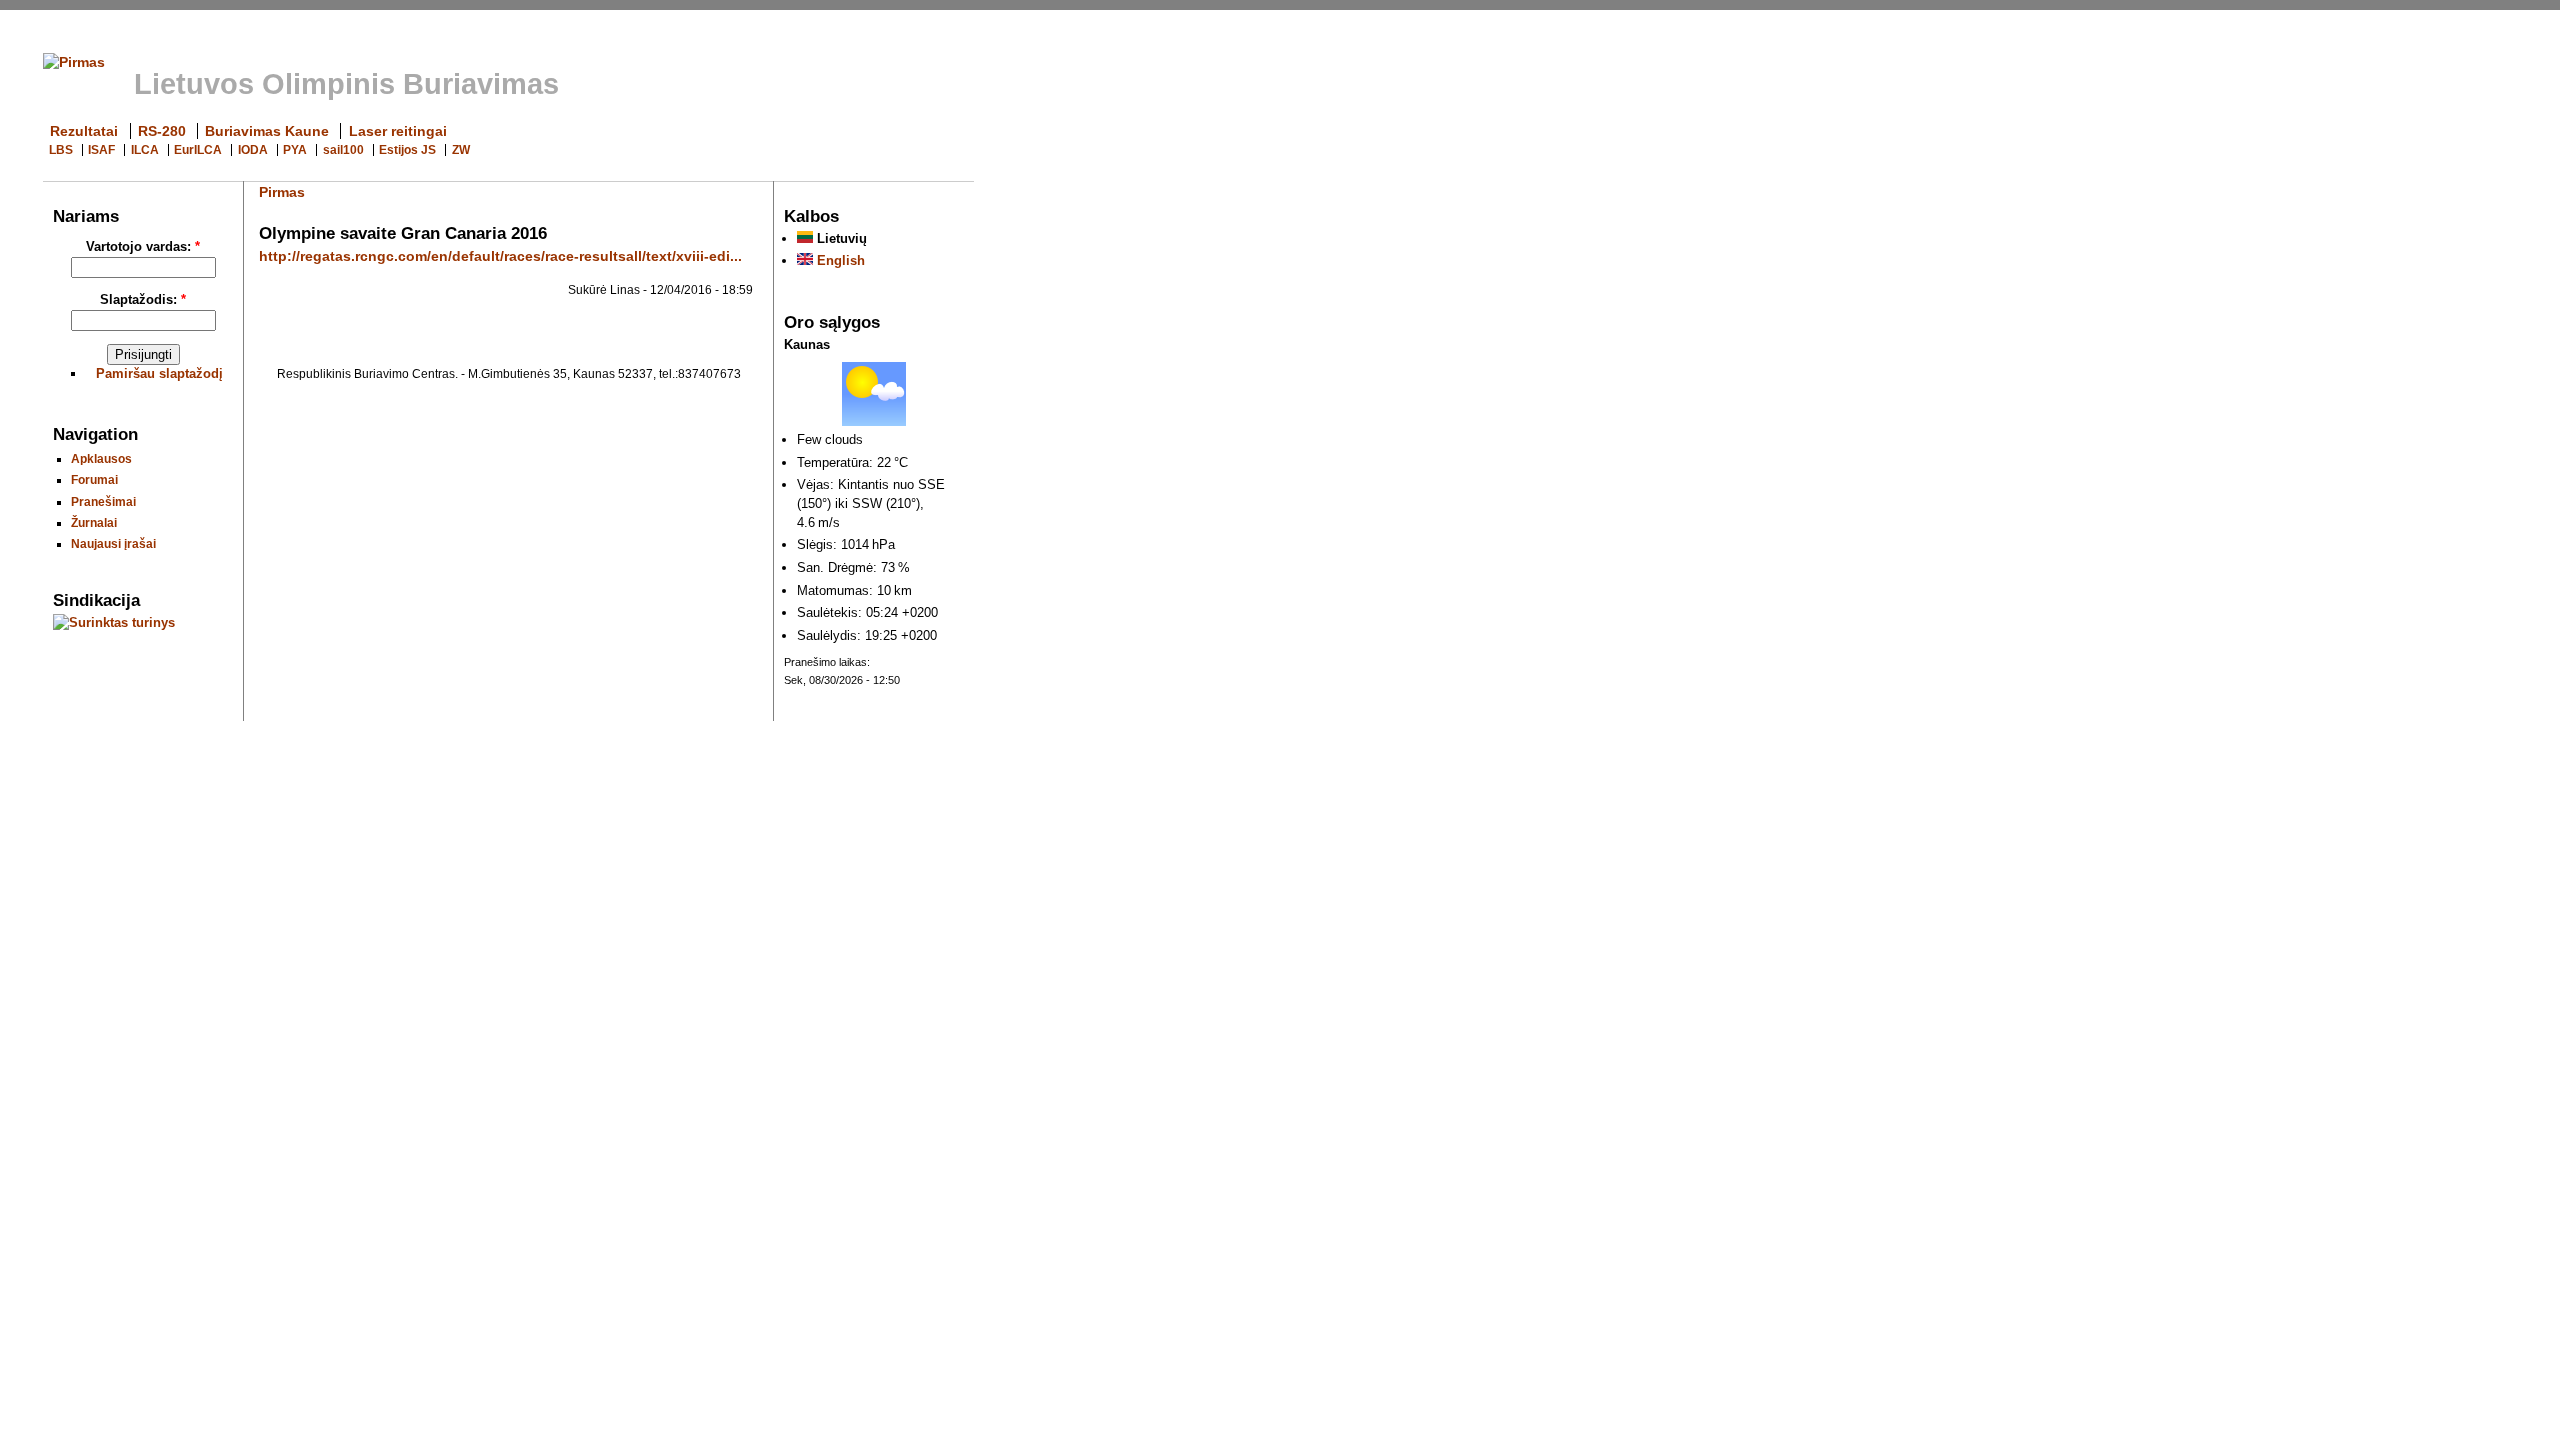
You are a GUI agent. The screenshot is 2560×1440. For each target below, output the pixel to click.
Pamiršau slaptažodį (159, 373)
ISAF (101, 150)
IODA (253, 150)
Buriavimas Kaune (267, 131)
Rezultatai (84, 131)
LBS (61, 150)
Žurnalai (94, 522)
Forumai (94, 479)
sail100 (343, 150)
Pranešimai (103, 501)
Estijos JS (407, 150)
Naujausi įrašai (113, 543)
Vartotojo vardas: (143, 246)
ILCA (145, 150)
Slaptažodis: (143, 299)
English (839, 260)
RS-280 (162, 131)
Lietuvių (840, 238)
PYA (295, 150)
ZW (461, 150)
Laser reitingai (398, 131)
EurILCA (198, 150)
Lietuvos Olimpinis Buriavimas (346, 84)
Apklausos (101, 458)
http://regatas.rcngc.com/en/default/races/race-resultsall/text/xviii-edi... (500, 256)
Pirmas (282, 192)
